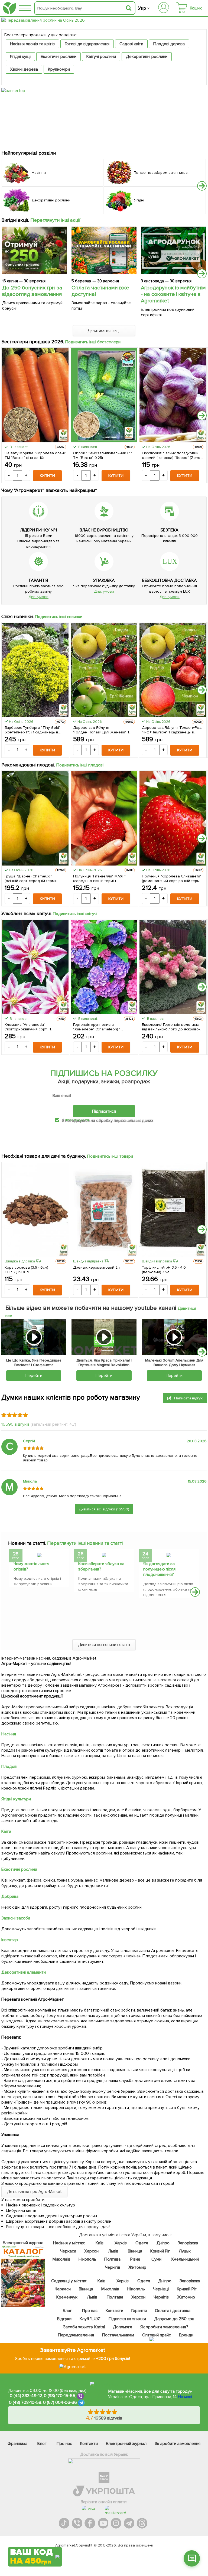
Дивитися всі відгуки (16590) (104, 1509)
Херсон (91, 2251)
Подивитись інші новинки (59, 617)
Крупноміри (59, 69)
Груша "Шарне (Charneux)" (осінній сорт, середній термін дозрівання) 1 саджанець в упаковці (31, 879)
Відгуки (64, 2319)
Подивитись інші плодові (80, 765)
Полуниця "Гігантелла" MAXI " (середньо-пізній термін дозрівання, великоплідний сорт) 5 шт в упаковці (103, 879)
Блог (67, 2311)
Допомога (123, 2327)
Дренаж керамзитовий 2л (96, 1267)
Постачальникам (118, 2335)
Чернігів (113, 2267)
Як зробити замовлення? (164, 2327)
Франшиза (17, 2444)
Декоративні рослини (147, 57)
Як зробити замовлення (178, 2444)
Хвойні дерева (24, 69)
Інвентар (10, 1940)
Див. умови (38, 597)
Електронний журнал (126, 2444)
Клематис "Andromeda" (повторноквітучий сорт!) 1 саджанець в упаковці (28, 1027)
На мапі (185, 2397)
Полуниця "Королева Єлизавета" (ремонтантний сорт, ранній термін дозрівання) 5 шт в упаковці (172, 879)
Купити (47, 476)
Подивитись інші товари (110, 1156)
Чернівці (161, 2289)
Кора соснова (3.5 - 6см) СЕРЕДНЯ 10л (26, 1270)
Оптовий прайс (157, 2335)
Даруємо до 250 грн (174, 2319)
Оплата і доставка (173, 2311)
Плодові (9, 1767)
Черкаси (68, 2251)
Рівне (135, 2259)
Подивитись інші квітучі (75, 914)
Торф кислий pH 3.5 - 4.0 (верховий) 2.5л (164, 1270)
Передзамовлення (76, 2335)
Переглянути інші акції (56, 220)
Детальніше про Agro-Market (34, 2192)
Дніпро (163, 2243)
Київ (100, 2243)
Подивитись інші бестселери (93, 342)
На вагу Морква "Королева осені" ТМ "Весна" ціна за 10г (35, 455)
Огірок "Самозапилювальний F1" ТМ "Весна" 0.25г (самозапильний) (103, 455)
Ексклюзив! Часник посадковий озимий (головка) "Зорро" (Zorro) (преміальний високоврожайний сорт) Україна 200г (172, 455)
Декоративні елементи (24, 1972)
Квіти (6, 1831)
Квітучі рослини (101, 57)
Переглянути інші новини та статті (85, 1543)
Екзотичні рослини (58, 57)
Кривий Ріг (160, 2251)
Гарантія (139, 2311)
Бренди (186, 2335)
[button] (202, 186)
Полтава (113, 2259)
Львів (113, 2251)
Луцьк (185, 2251)
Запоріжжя (188, 2243)
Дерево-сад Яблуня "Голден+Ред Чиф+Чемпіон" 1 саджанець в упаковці (172, 730)
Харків (121, 2243)
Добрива (10, 1896)
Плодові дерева (169, 44)
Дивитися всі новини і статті (104, 1645)
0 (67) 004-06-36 (60, 2402)
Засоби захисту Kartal (84, 2327)
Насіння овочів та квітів (32, 44)
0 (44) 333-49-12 (26, 2396)
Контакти (114, 2311)
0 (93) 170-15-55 (60, 2396)
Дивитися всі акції (104, 331)
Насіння (9, 1734)
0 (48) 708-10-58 (25, 2402)
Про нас (90, 2311)
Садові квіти (131, 44)
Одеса (142, 2243)
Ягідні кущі (20, 57)
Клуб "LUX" (90, 2319)
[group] (39, 1569)
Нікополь (87, 2259)
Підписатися (104, 1111)
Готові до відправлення (87, 44)
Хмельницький (185, 2259)
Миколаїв (61, 2259)
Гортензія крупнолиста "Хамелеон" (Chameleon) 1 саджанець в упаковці (97, 1027)
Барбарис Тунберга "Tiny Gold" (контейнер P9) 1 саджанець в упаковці (32, 730)
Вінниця (135, 2251)
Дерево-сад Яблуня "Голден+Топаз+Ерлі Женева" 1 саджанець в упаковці (101, 730)
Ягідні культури (16, 1799)
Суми (156, 2259)
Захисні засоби (16, 1918)
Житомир (137, 2267)
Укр (142, 8)
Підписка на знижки (127, 2319)
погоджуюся (77, 1120)
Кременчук (67, 2297)
